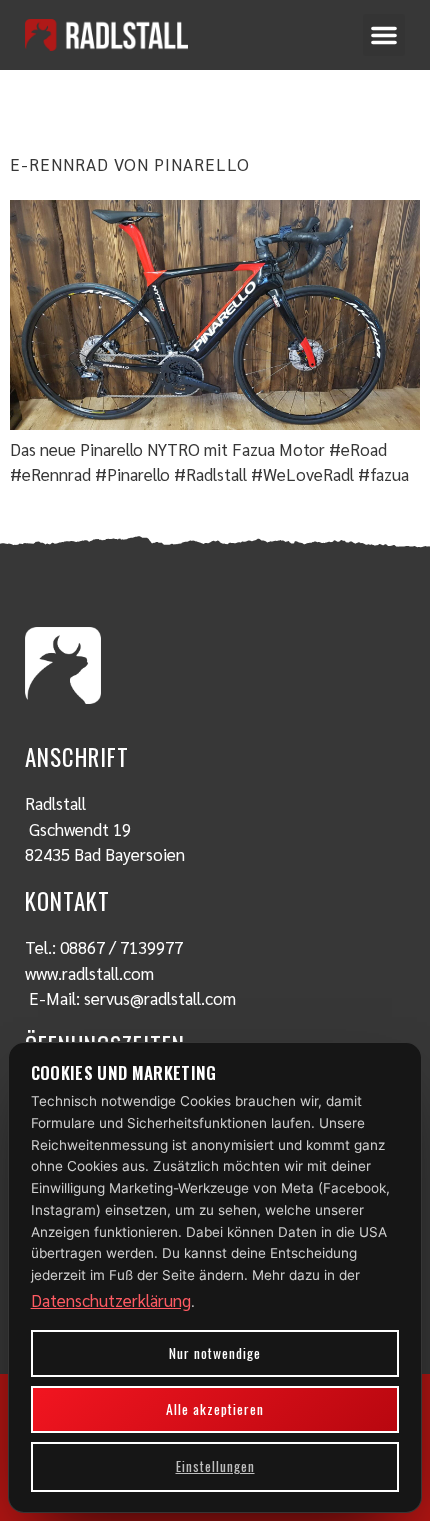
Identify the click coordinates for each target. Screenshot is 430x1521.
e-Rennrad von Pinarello (130, 164)
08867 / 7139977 (121, 947)
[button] (384, 35)
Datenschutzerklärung (111, 1300)
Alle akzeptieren (215, 1409)
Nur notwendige (215, 1353)
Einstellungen (215, 1466)
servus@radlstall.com (160, 998)
